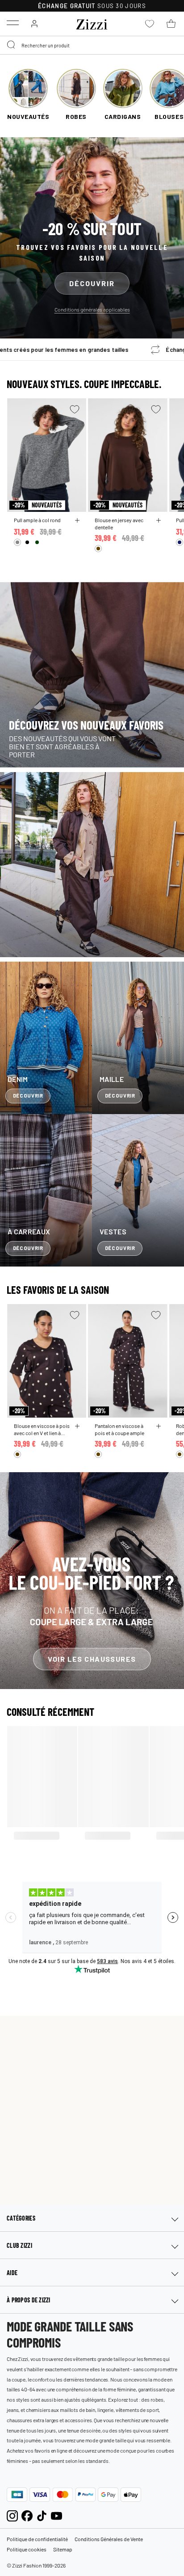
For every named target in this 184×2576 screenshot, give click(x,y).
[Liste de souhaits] (75, 409)
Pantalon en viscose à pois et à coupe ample (119, 1429)
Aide (12, 2273)
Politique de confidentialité (37, 2539)
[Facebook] (27, 2515)
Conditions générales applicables (92, 309)
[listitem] (28, 95)
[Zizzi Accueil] (92, 23)
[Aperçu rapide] (77, 520)
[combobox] (92, 45)
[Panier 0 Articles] (171, 24)
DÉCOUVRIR (92, 283)
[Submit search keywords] (12, 45)
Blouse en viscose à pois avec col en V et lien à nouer (42, 1429)
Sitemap (63, 2549)
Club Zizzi (19, 2245)
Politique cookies (27, 2549)
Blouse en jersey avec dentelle (119, 524)
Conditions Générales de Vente (109, 2539)
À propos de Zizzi (29, 2300)
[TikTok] (42, 2515)
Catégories (21, 2218)
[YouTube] (56, 2515)
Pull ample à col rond (37, 520)
